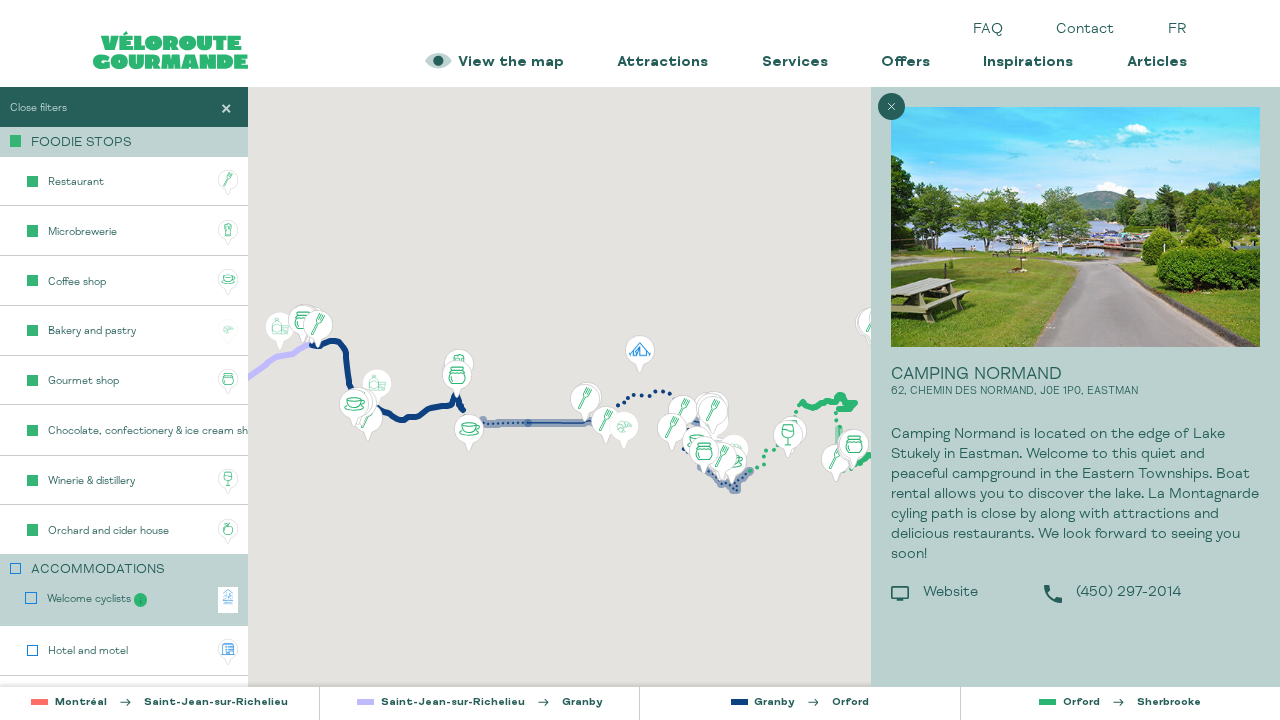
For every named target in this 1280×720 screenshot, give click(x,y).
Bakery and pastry (92, 331)
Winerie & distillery (91, 481)
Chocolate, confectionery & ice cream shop (148, 431)
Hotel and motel (88, 651)
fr (1177, 30)
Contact (1085, 30)
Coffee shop (77, 282)
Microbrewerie (82, 232)
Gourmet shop (83, 381)
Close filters (38, 108)
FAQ (988, 30)
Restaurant (76, 182)
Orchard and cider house (108, 531)
